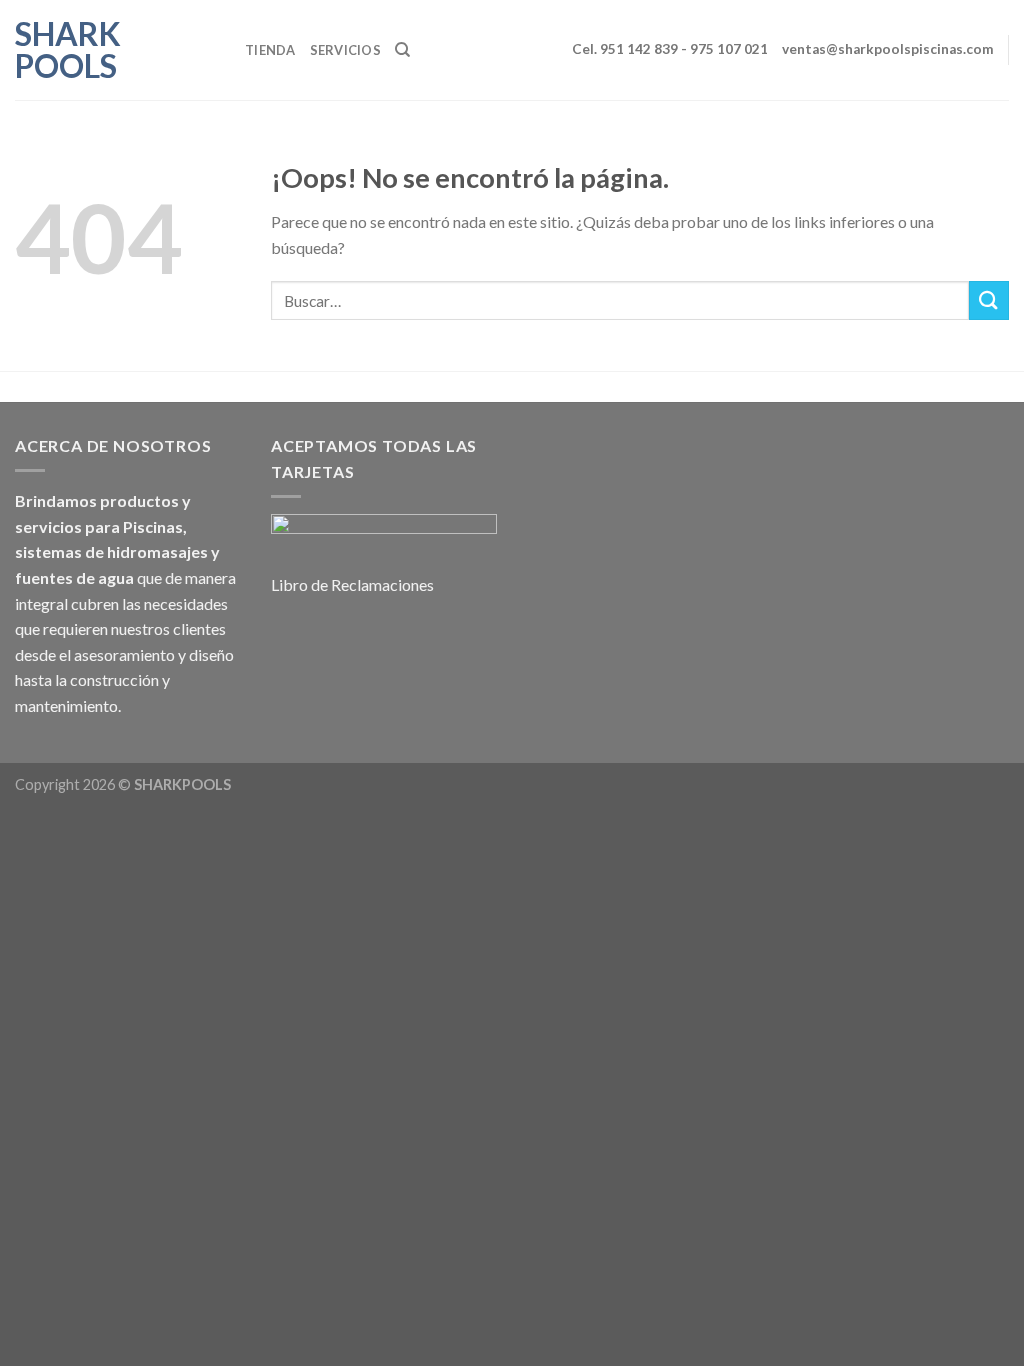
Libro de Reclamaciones (352, 584)
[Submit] (989, 300)
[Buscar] (402, 50)
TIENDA (270, 50)
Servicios (345, 50)
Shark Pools (68, 50)
